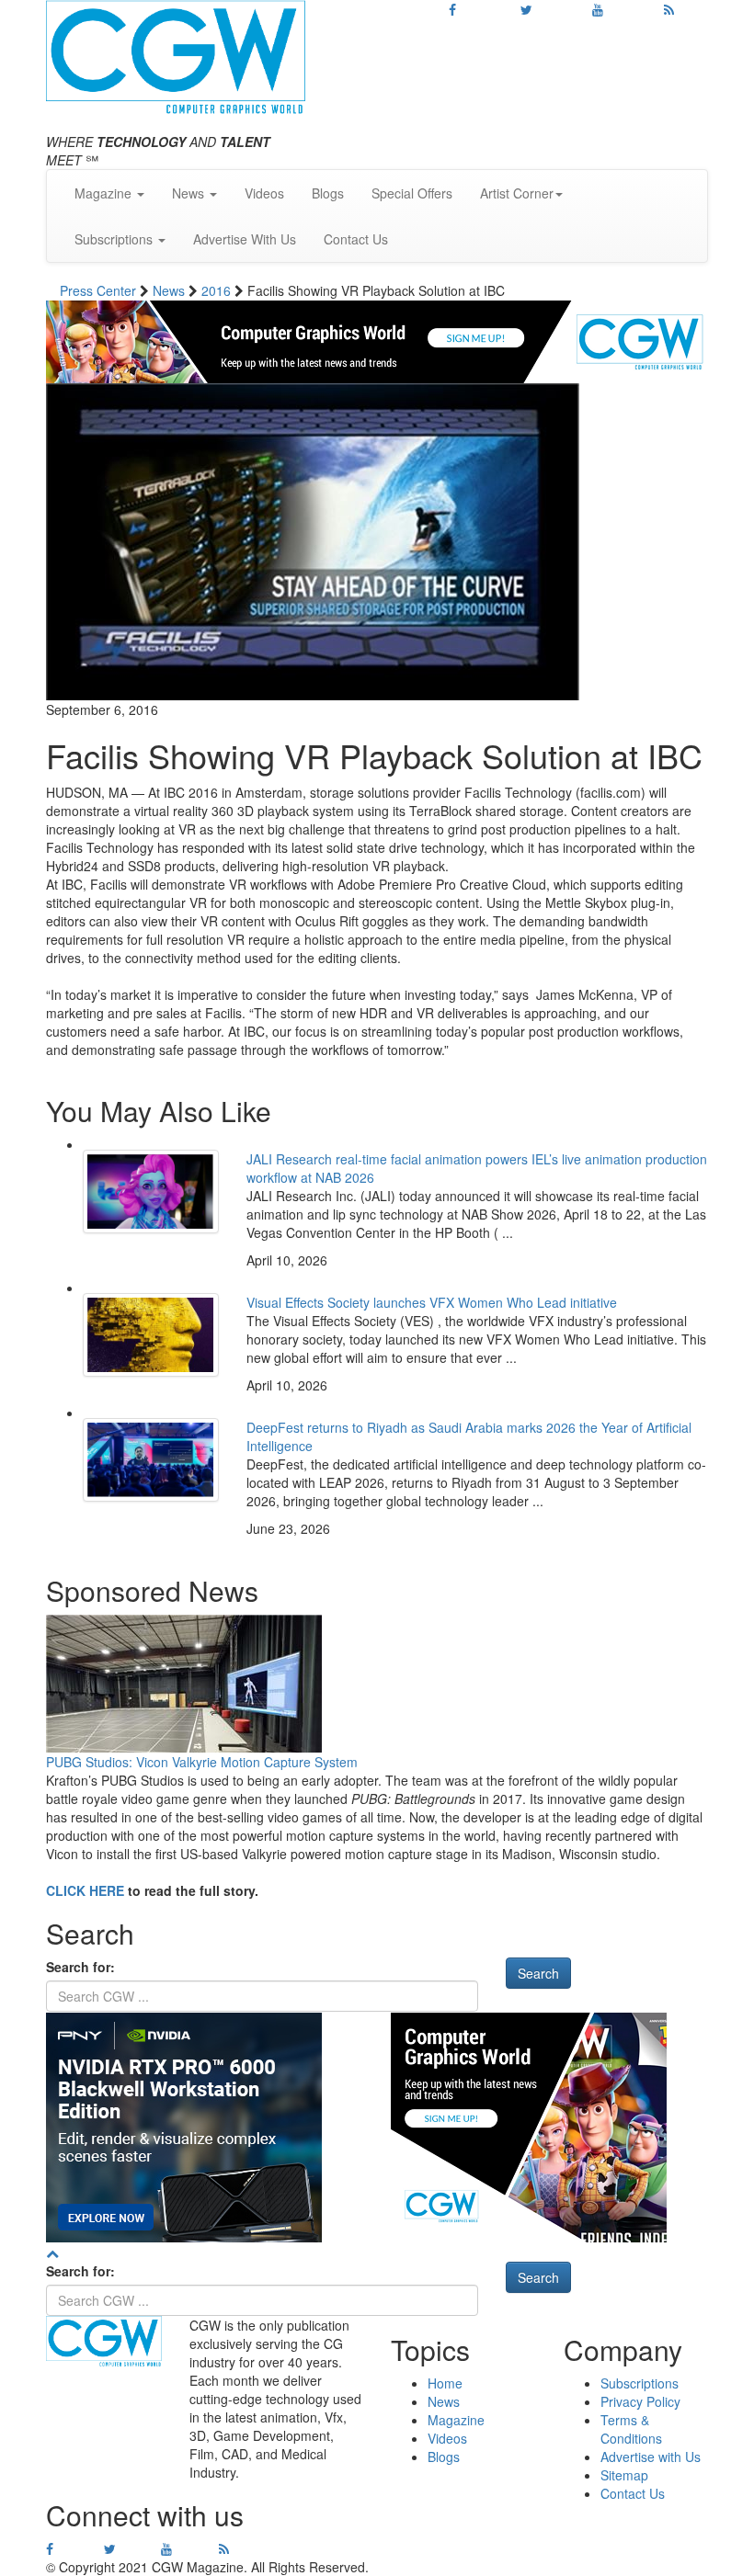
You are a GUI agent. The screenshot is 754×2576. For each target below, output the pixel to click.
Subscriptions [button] (115, 239)
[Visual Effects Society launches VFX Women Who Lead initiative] (151, 1335)
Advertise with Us (651, 2457)
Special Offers (412, 193)
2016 (218, 290)
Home (445, 2383)
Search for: (80, 1967)
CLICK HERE (85, 1890)
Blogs (328, 193)
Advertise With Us (245, 239)
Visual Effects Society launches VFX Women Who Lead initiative (432, 1302)
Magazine (456, 2420)
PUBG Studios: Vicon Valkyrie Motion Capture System (202, 1762)
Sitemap (624, 2475)
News (171, 290)
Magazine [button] (105, 193)
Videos (264, 193)
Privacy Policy (640, 2401)
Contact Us (356, 239)
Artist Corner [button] (517, 193)
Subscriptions (640, 2383)
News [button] (190, 193)
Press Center (100, 290)
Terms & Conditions (631, 2429)
